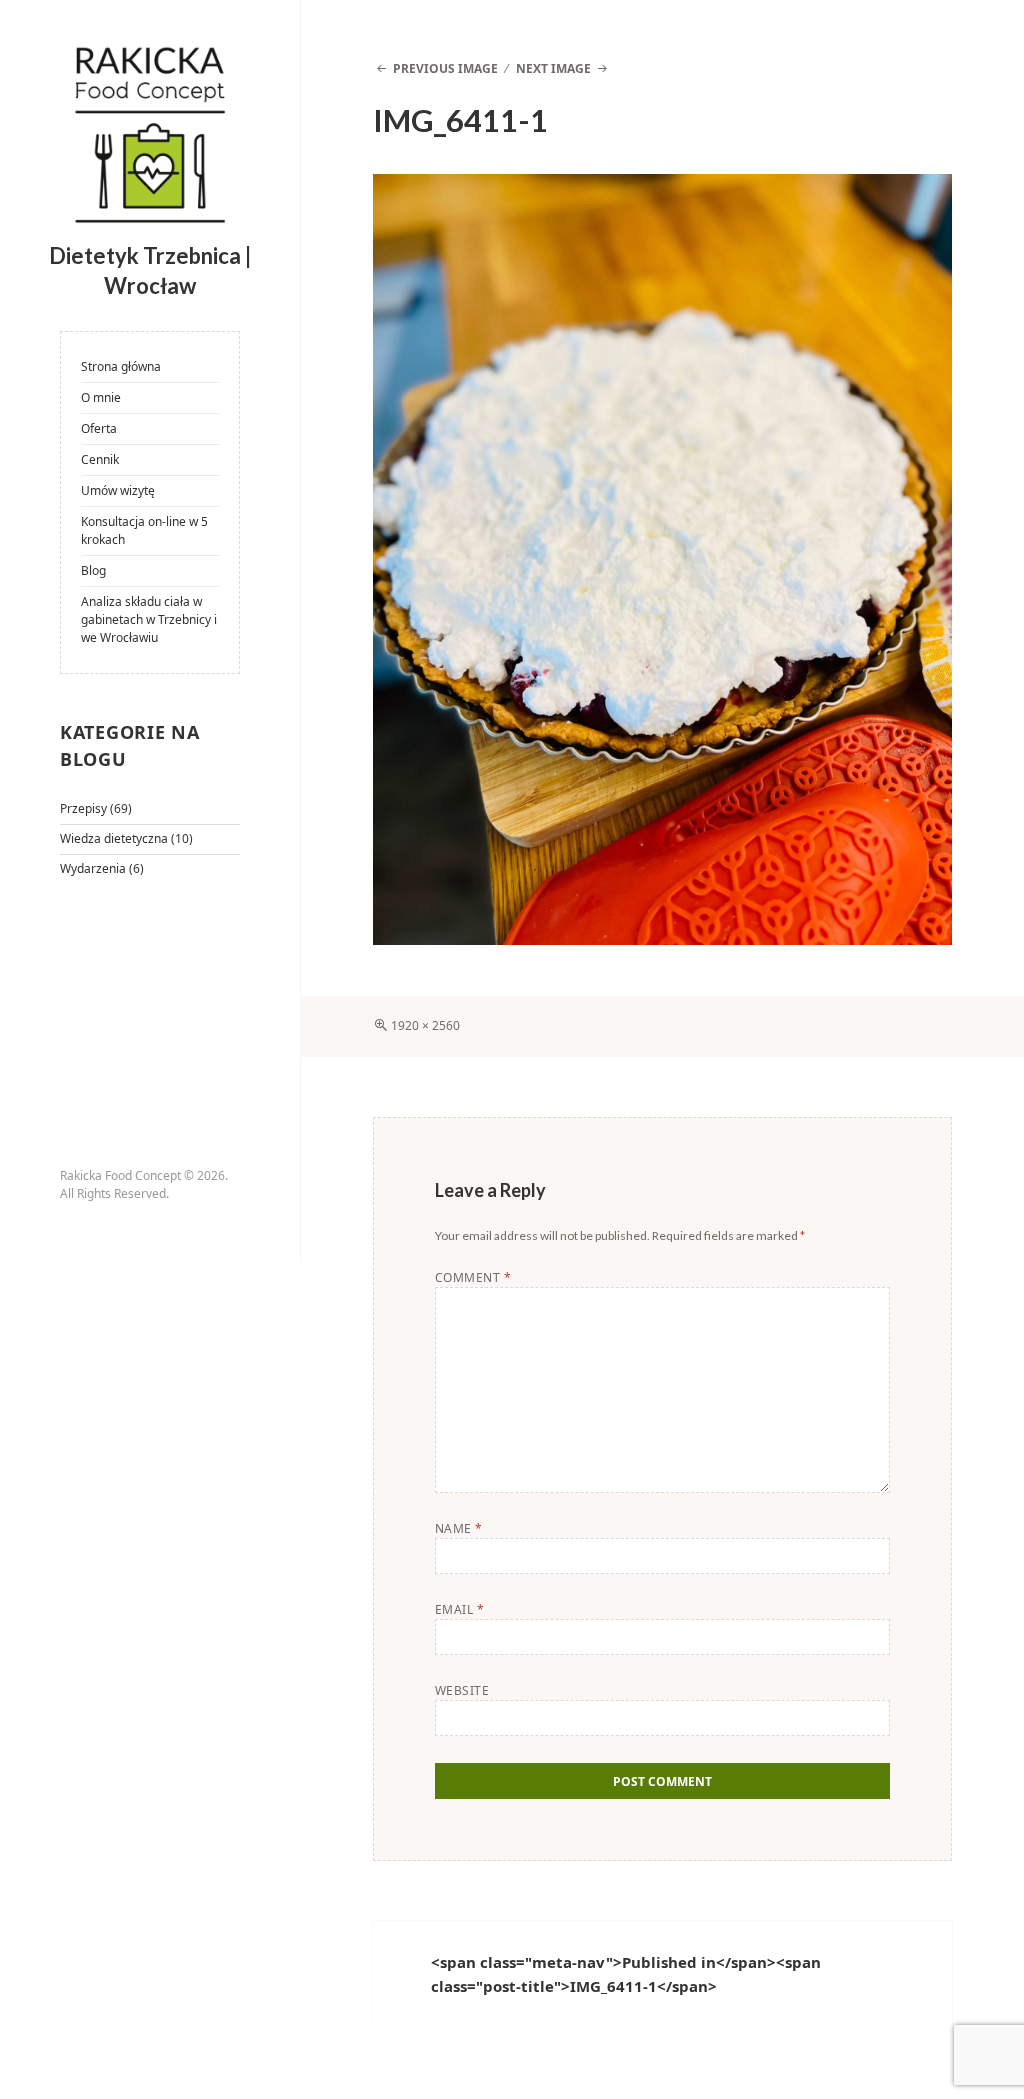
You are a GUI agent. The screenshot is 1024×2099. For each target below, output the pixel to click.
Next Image (553, 68)
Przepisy (83, 808)
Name (459, 1528)
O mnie (101, 397)
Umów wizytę (118, 490)
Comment (473, 1277)
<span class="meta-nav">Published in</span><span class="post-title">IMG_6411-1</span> (626, 1974)
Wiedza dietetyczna (114, 838)
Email (459, 1609)
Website (462, 1690)
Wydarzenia (93, 868)
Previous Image (445, 68)
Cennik (100, 459)
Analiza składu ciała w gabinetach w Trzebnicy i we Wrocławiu (149, 619)
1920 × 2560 (425, 1025)
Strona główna (121, 366)
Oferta (99, 428)
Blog (93, 570)
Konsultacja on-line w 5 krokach (144, 530)
